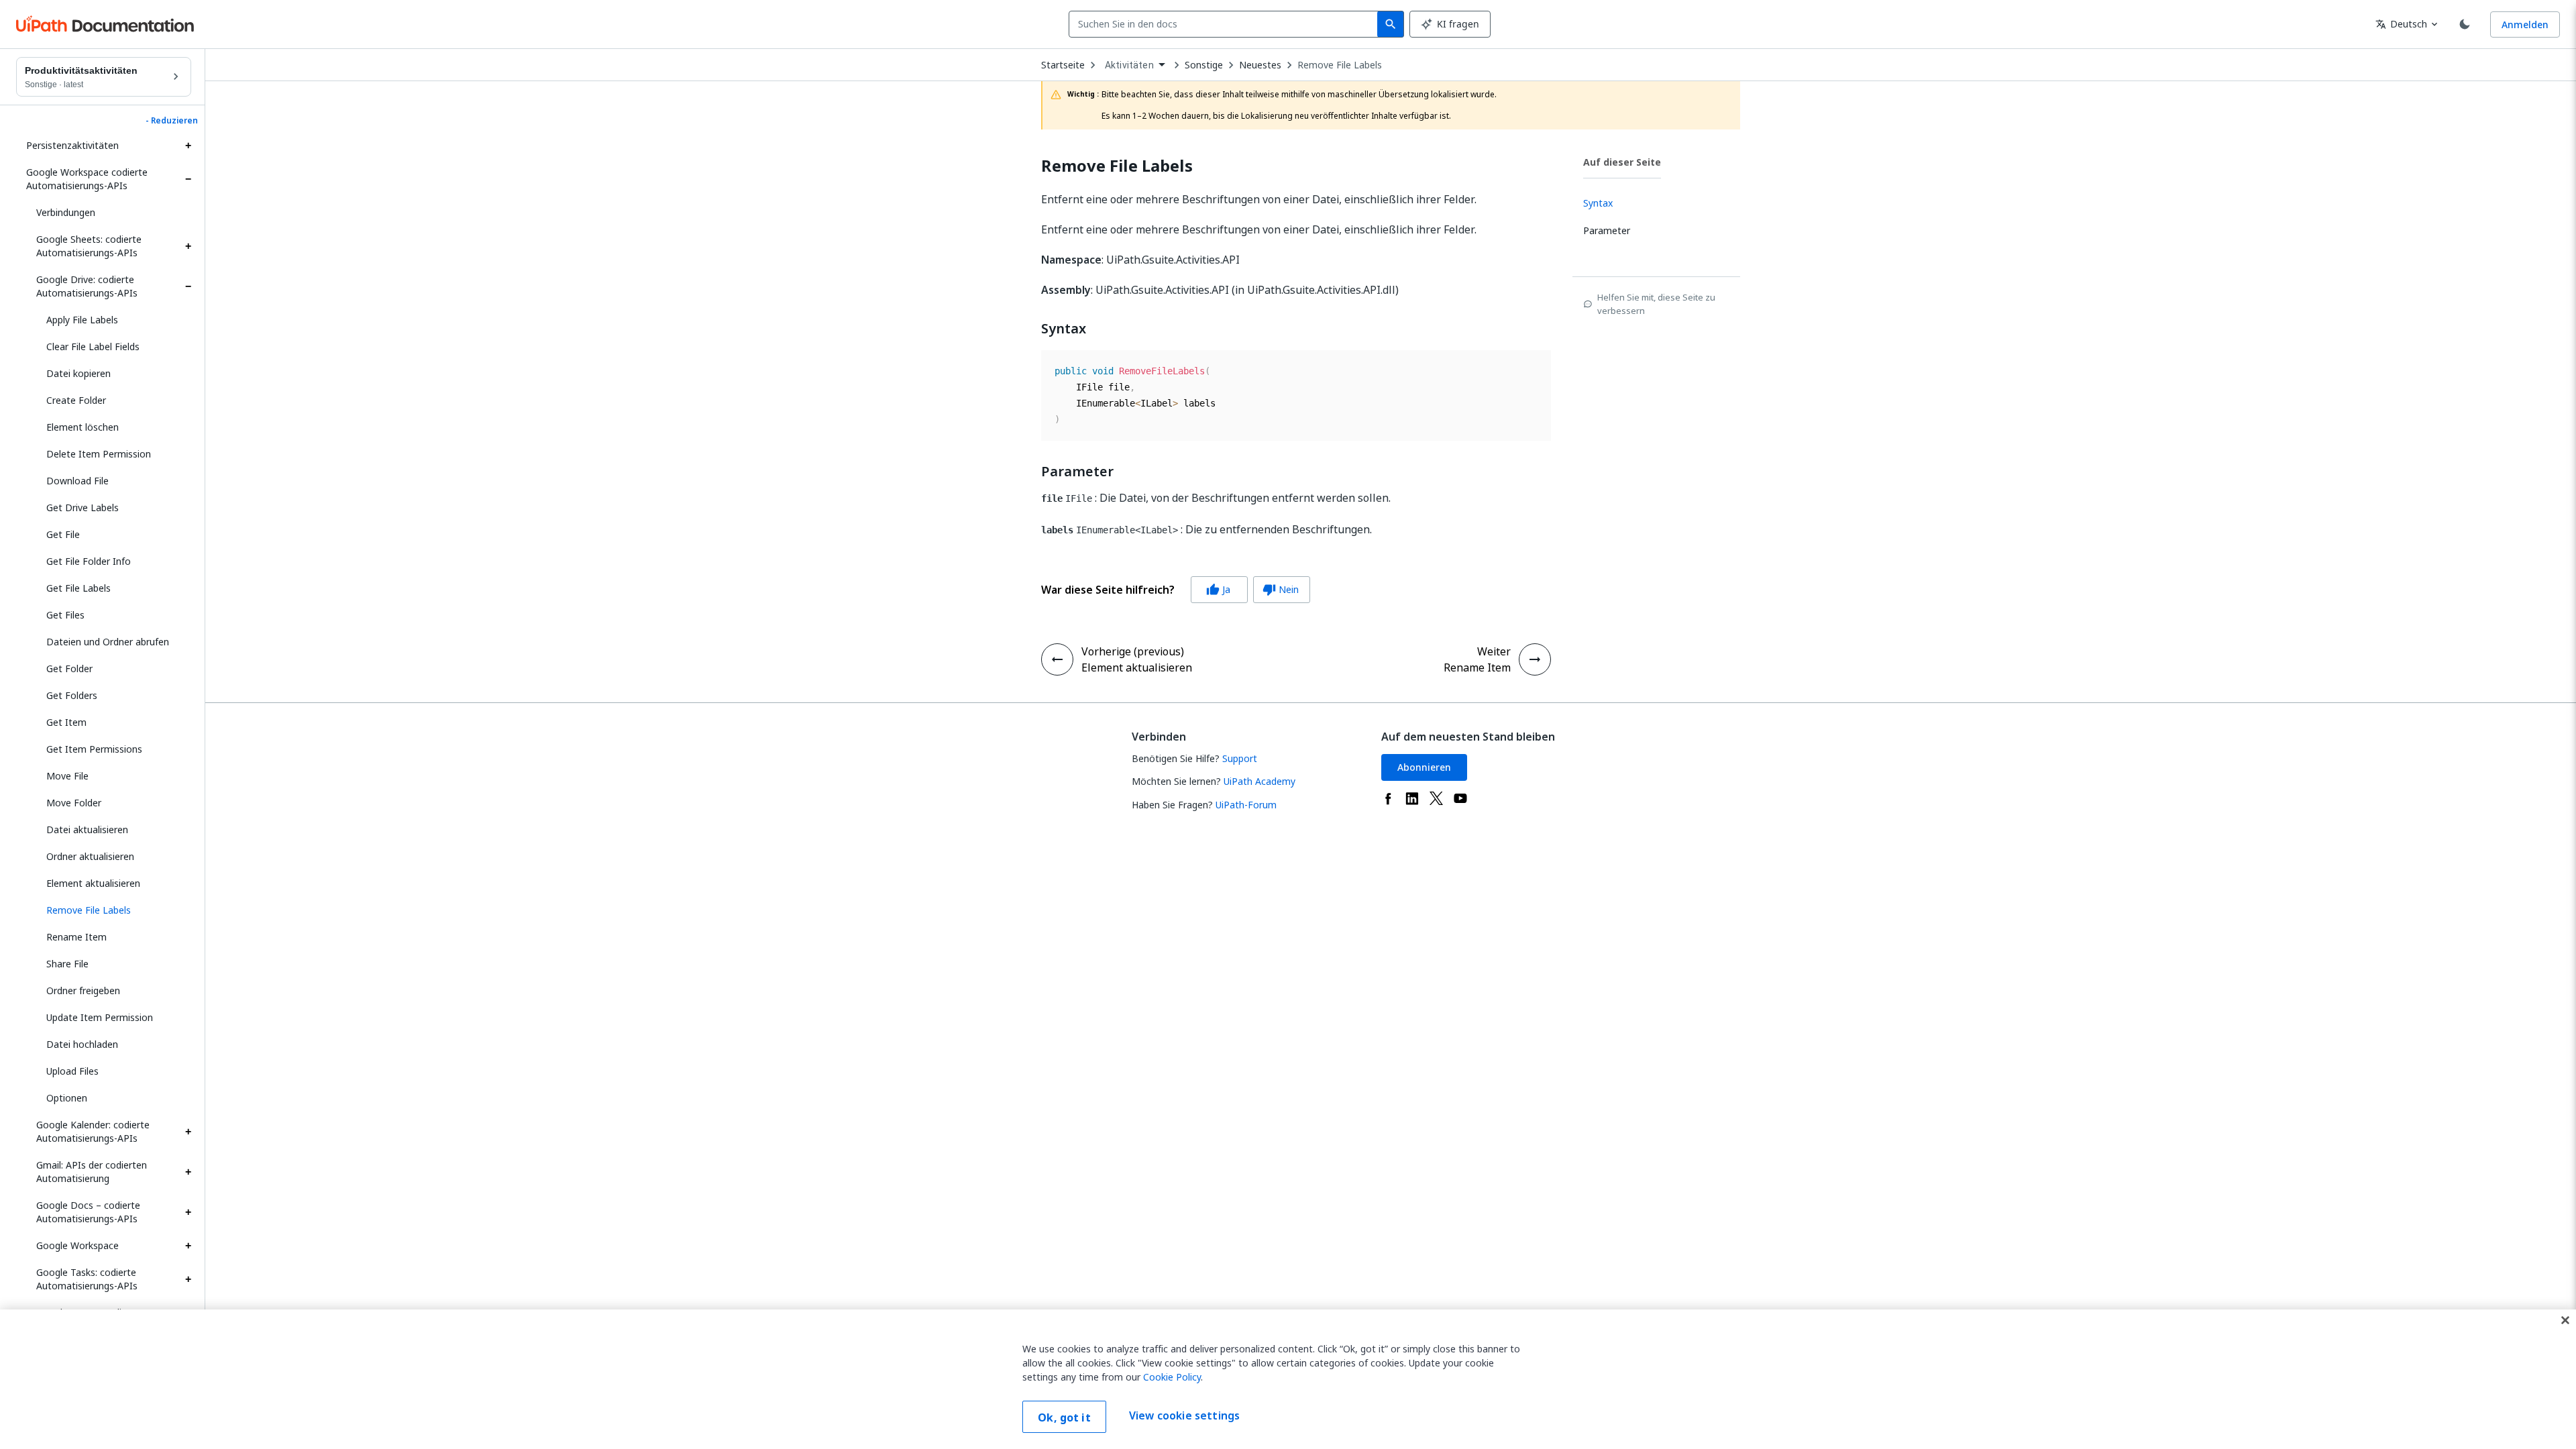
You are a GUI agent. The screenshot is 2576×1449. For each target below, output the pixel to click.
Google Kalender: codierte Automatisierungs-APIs (93, 1131)
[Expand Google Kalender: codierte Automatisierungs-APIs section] (188, 1132)
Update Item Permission (100, 1017)
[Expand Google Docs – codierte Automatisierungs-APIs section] (188, 1212)
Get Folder (69, 668)
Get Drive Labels (83, 507)
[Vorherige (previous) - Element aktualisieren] (1057, 659)
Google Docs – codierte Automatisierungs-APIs (88, 1212)
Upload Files (72, 1071)
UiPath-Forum (1246, 805)
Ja (1218, 589)
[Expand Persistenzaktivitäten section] (188, 146)
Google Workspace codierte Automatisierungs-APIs (87, 179)
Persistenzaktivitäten (72, 145)
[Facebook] (1388, 798)
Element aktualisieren (93, 883)
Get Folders (72, 695)
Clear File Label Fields (93, 346)
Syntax (1064, 329)
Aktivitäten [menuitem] (1129, 65)
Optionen (67, 1098)
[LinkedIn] (1412, 798)
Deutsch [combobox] (2401, 24)
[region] (1288, 1379)
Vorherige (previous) (1133, 651)
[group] (1176, 590)
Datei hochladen (82, 1044)
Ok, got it (1064, 1417)
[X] (1436, 798)
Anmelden (2525, 24)
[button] (114, 910)
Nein (1281, 589)
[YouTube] (1460, 798)
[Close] (2565, 1320)
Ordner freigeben (83, 990)
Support (1240, 758)
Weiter (1494, 651)
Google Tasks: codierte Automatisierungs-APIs (87, 1279)
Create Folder (76, 400)
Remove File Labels (1340, 65)
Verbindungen (66, 212)
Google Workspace (77, 1245)
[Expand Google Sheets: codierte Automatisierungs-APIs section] (188, 246)
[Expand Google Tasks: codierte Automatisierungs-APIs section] (188, 1279)
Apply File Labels (82, 320)
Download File (77, 481)
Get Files (65, 615)
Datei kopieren (78, 373)
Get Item (66, 722)
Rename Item (76, 937)
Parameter (1077, 472)
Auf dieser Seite (1622, 162)
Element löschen (83, 427)
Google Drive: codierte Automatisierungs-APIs (87, 286)
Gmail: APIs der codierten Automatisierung (92, 1172)
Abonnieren (1424, 767)
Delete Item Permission (99, 454)
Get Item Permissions (94, 749)
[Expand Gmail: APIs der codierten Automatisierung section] (188, 1172)
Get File (63, 534)
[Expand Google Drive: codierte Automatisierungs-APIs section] (188, 286)
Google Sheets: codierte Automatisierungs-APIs (89, 246)
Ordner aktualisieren (90, 856)
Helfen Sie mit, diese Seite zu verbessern (1656, 304)
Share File (67, 964)
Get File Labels (78, 588)
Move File (67, 776)
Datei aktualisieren (87, 829)
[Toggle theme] (2465, 24)
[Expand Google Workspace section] (188, 1246)
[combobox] (1226, 24)
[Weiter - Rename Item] (1535, 659)
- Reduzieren (172, 121)
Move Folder (74, 803)
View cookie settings (1184, 1415)
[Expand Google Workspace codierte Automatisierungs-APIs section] (188, 179)
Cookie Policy (1172, 1377)
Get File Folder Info (89, 561)
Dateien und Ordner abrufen (108, 642)
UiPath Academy (1259, 781)
